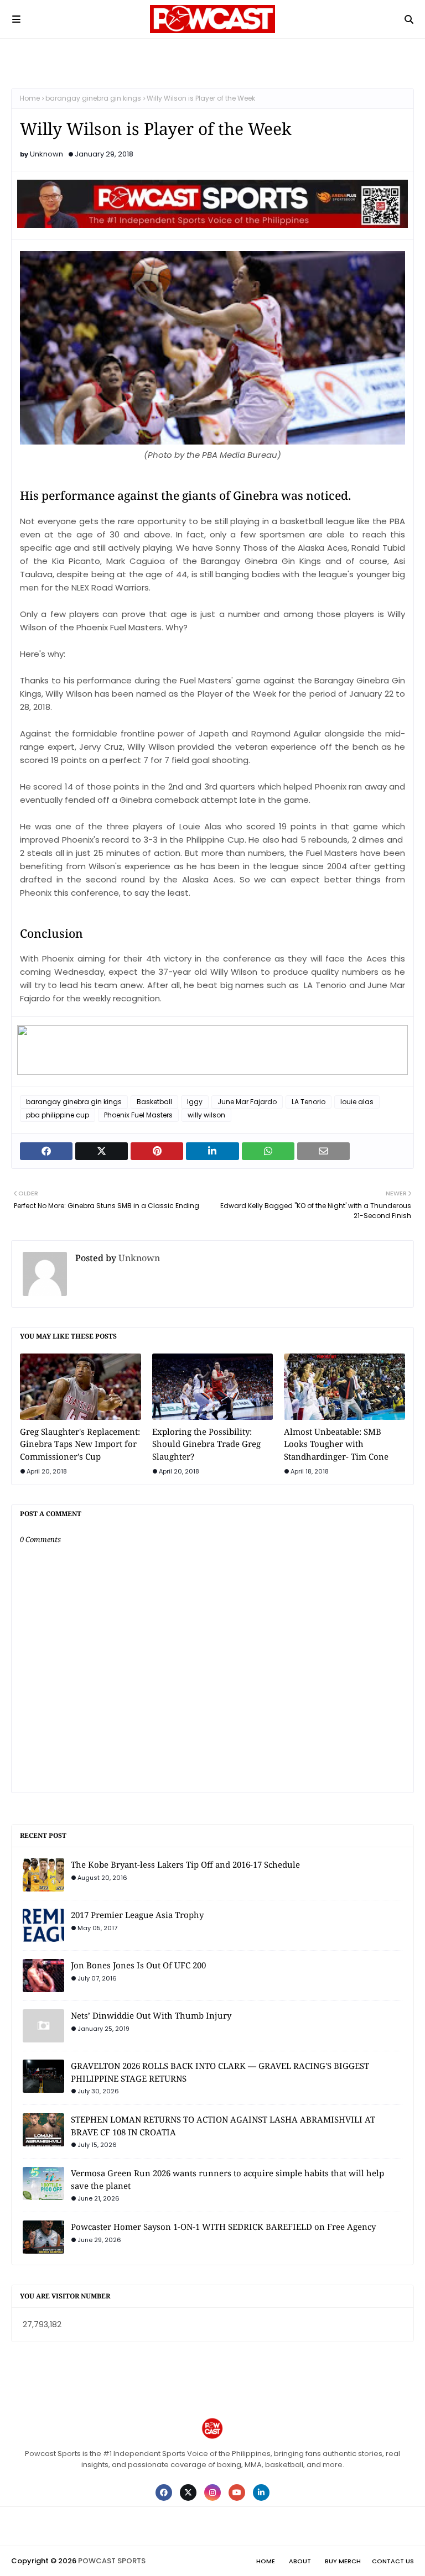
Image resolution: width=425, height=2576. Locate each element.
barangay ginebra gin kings (93, 98)
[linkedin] (261, 2493)
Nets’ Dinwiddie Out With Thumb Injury (151, 2015)
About (300, 2561)
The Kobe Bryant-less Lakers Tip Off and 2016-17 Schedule (185, 1864)
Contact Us (393, 2561)
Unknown (46, 154)
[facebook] (164, 2493)
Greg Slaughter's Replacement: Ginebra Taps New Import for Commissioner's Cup (80, 1444)
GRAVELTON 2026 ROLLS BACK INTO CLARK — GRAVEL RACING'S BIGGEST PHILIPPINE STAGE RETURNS (220, 2072)
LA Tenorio (309, 1102)
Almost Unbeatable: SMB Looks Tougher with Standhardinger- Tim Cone (336, 1444)
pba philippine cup (58, 1115)
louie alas (357, 1102)
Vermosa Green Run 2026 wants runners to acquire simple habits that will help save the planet (227, 2179)
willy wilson (206, 1115)
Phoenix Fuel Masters (138, 1115)
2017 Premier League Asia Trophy (137, 1915)
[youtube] (237, 2493)
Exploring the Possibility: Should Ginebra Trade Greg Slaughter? (206, 1444)
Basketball (154, 1102)
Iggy (195, 1102)
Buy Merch (343, 2561)
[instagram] (212, 2493)
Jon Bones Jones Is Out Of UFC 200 (138, 1965)
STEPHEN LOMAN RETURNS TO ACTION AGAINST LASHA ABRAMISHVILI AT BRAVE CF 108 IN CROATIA (223, 2126)
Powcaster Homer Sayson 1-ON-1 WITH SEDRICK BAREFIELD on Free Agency (223, 2227)
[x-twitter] (188, 2493)
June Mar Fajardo (247, 1102)
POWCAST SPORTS (112, 2561)
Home (30, 98)
